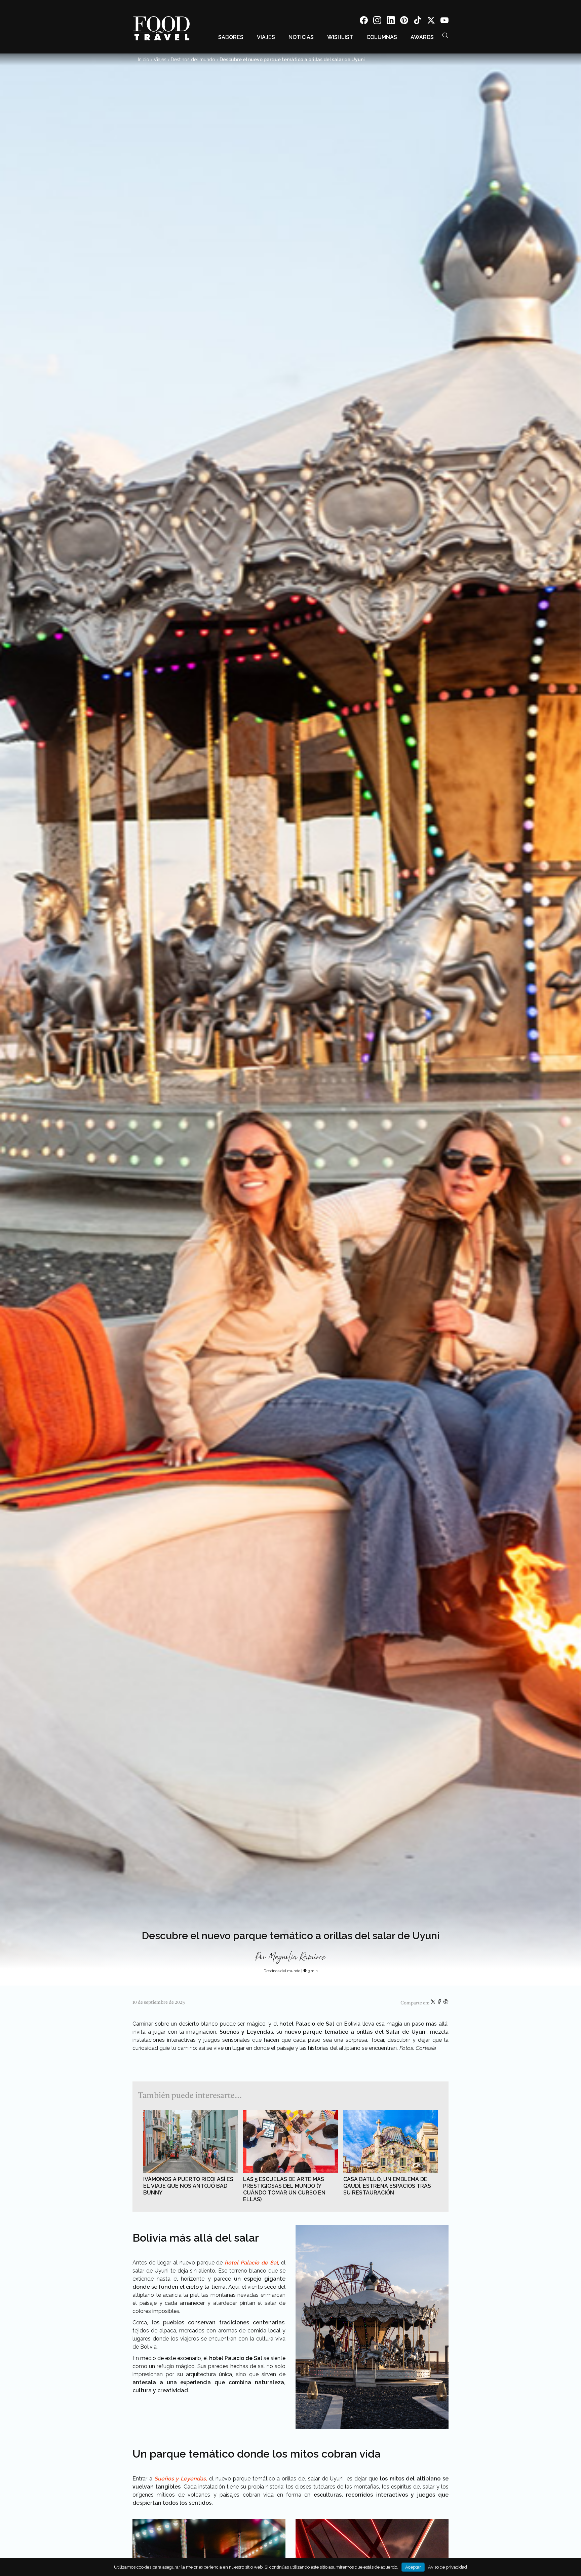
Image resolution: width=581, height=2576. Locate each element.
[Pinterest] (404, 21)
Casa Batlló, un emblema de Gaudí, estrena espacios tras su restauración (387, 2186)
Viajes (266, 37)
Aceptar (413, 2567)
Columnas (382, 37)
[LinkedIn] (391, 21)
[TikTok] (418, 21)
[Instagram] (377, 21)
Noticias (301, 37)
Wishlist (340, 37)
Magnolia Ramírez (297, 1957)
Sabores (231, 37)
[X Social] (431, 21)
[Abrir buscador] (445, 35)
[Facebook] (364, 21)
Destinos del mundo (193, 60)
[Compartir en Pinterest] (446, 2003)
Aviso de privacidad (448, 2567)
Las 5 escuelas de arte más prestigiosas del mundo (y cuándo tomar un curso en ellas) (284, 2189)
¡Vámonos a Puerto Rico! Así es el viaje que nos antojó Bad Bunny (188, 2186)
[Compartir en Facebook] (440, 2003)
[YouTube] (444, 21)
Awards (422, 37)
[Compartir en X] (434, 2003)
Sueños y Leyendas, (181, 2479)
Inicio (144, 60)
